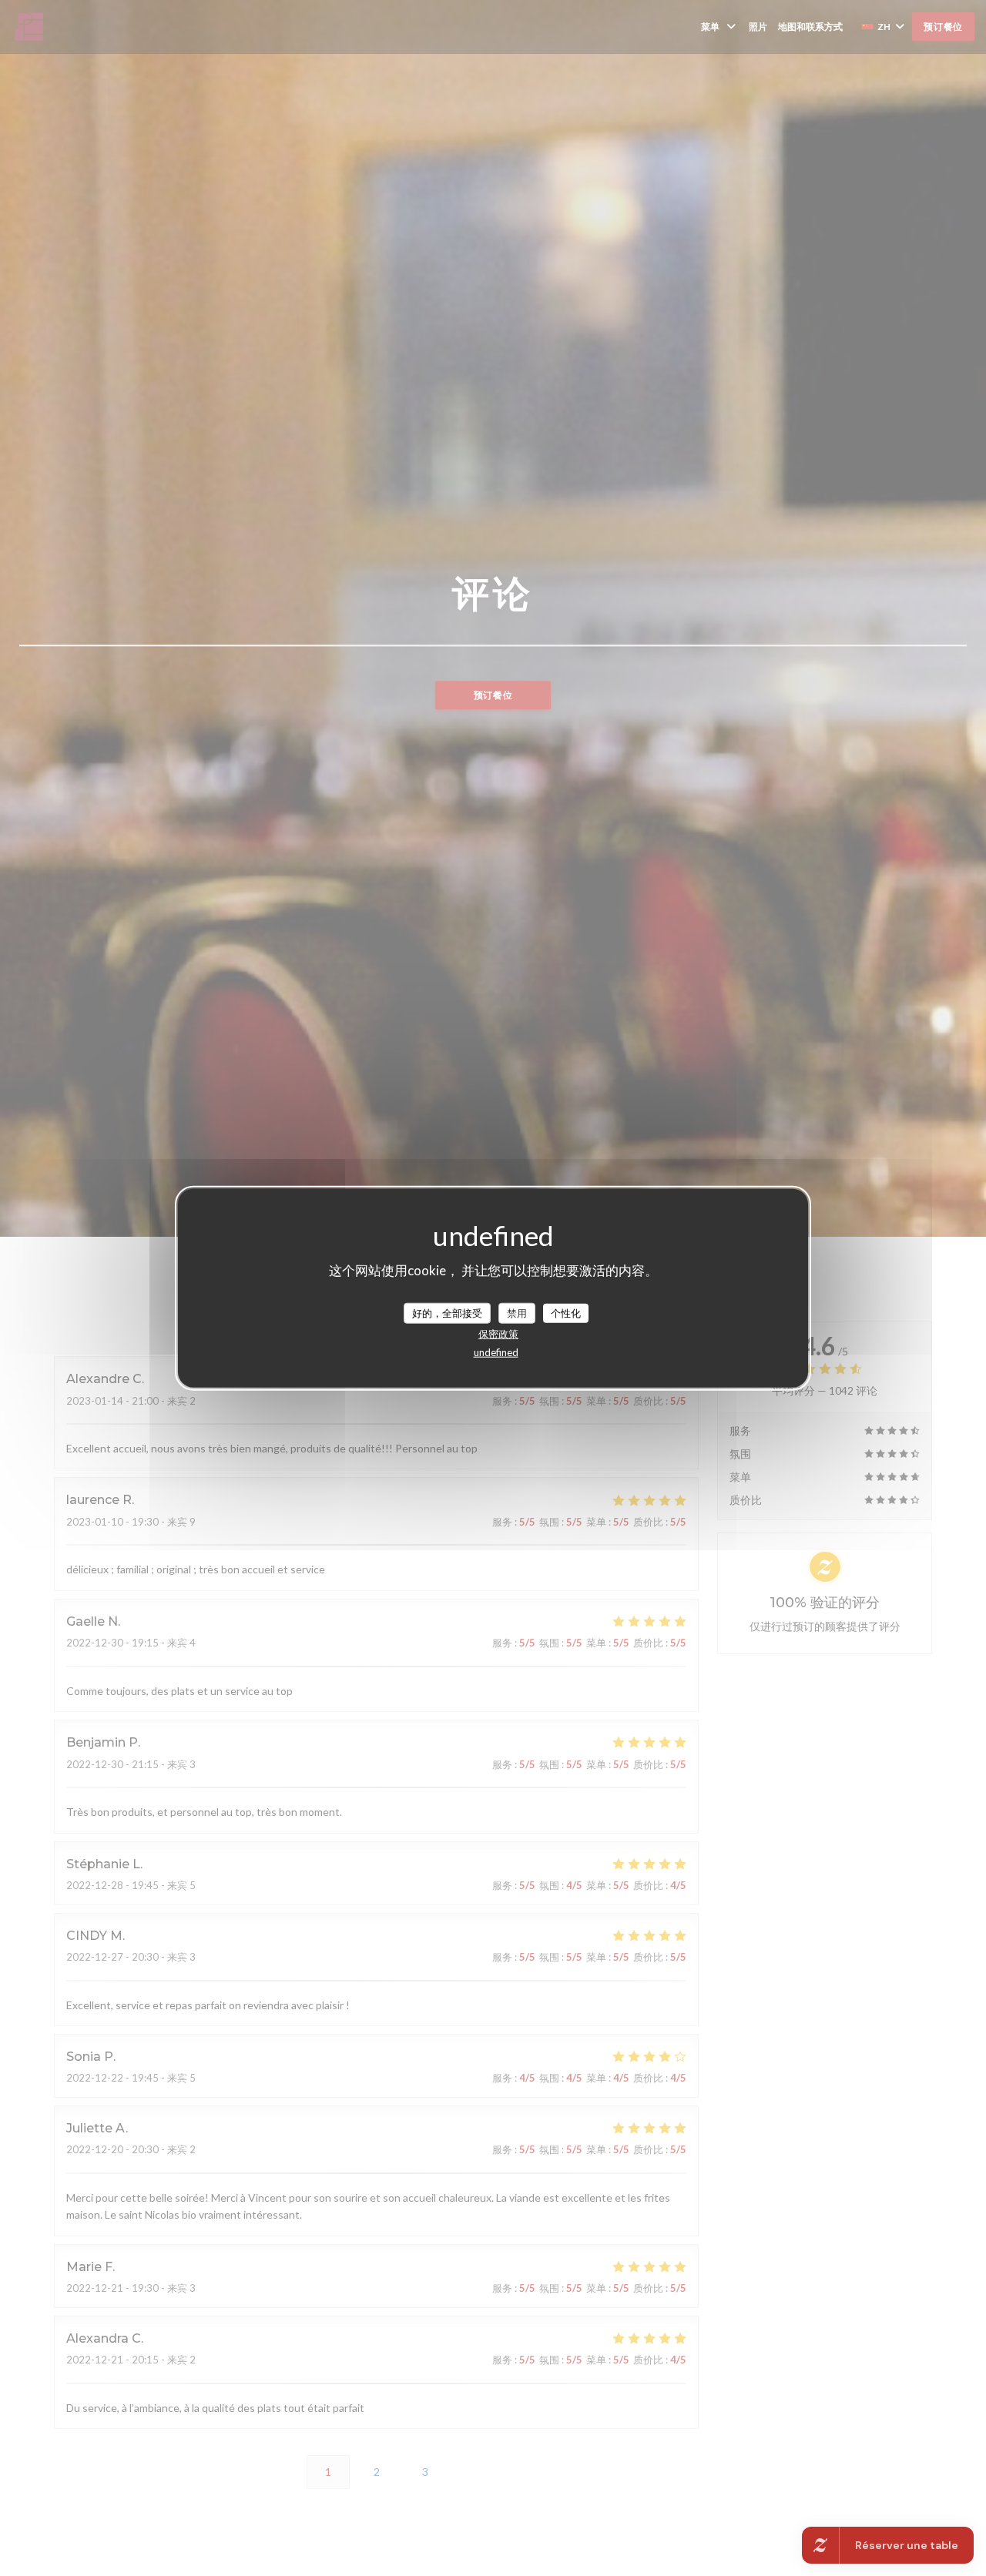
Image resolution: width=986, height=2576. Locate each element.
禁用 (517, 1312)
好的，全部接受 (447, 1312)
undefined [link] (496, 1352)
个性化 (566, 1312)
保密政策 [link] (498, 1334)
